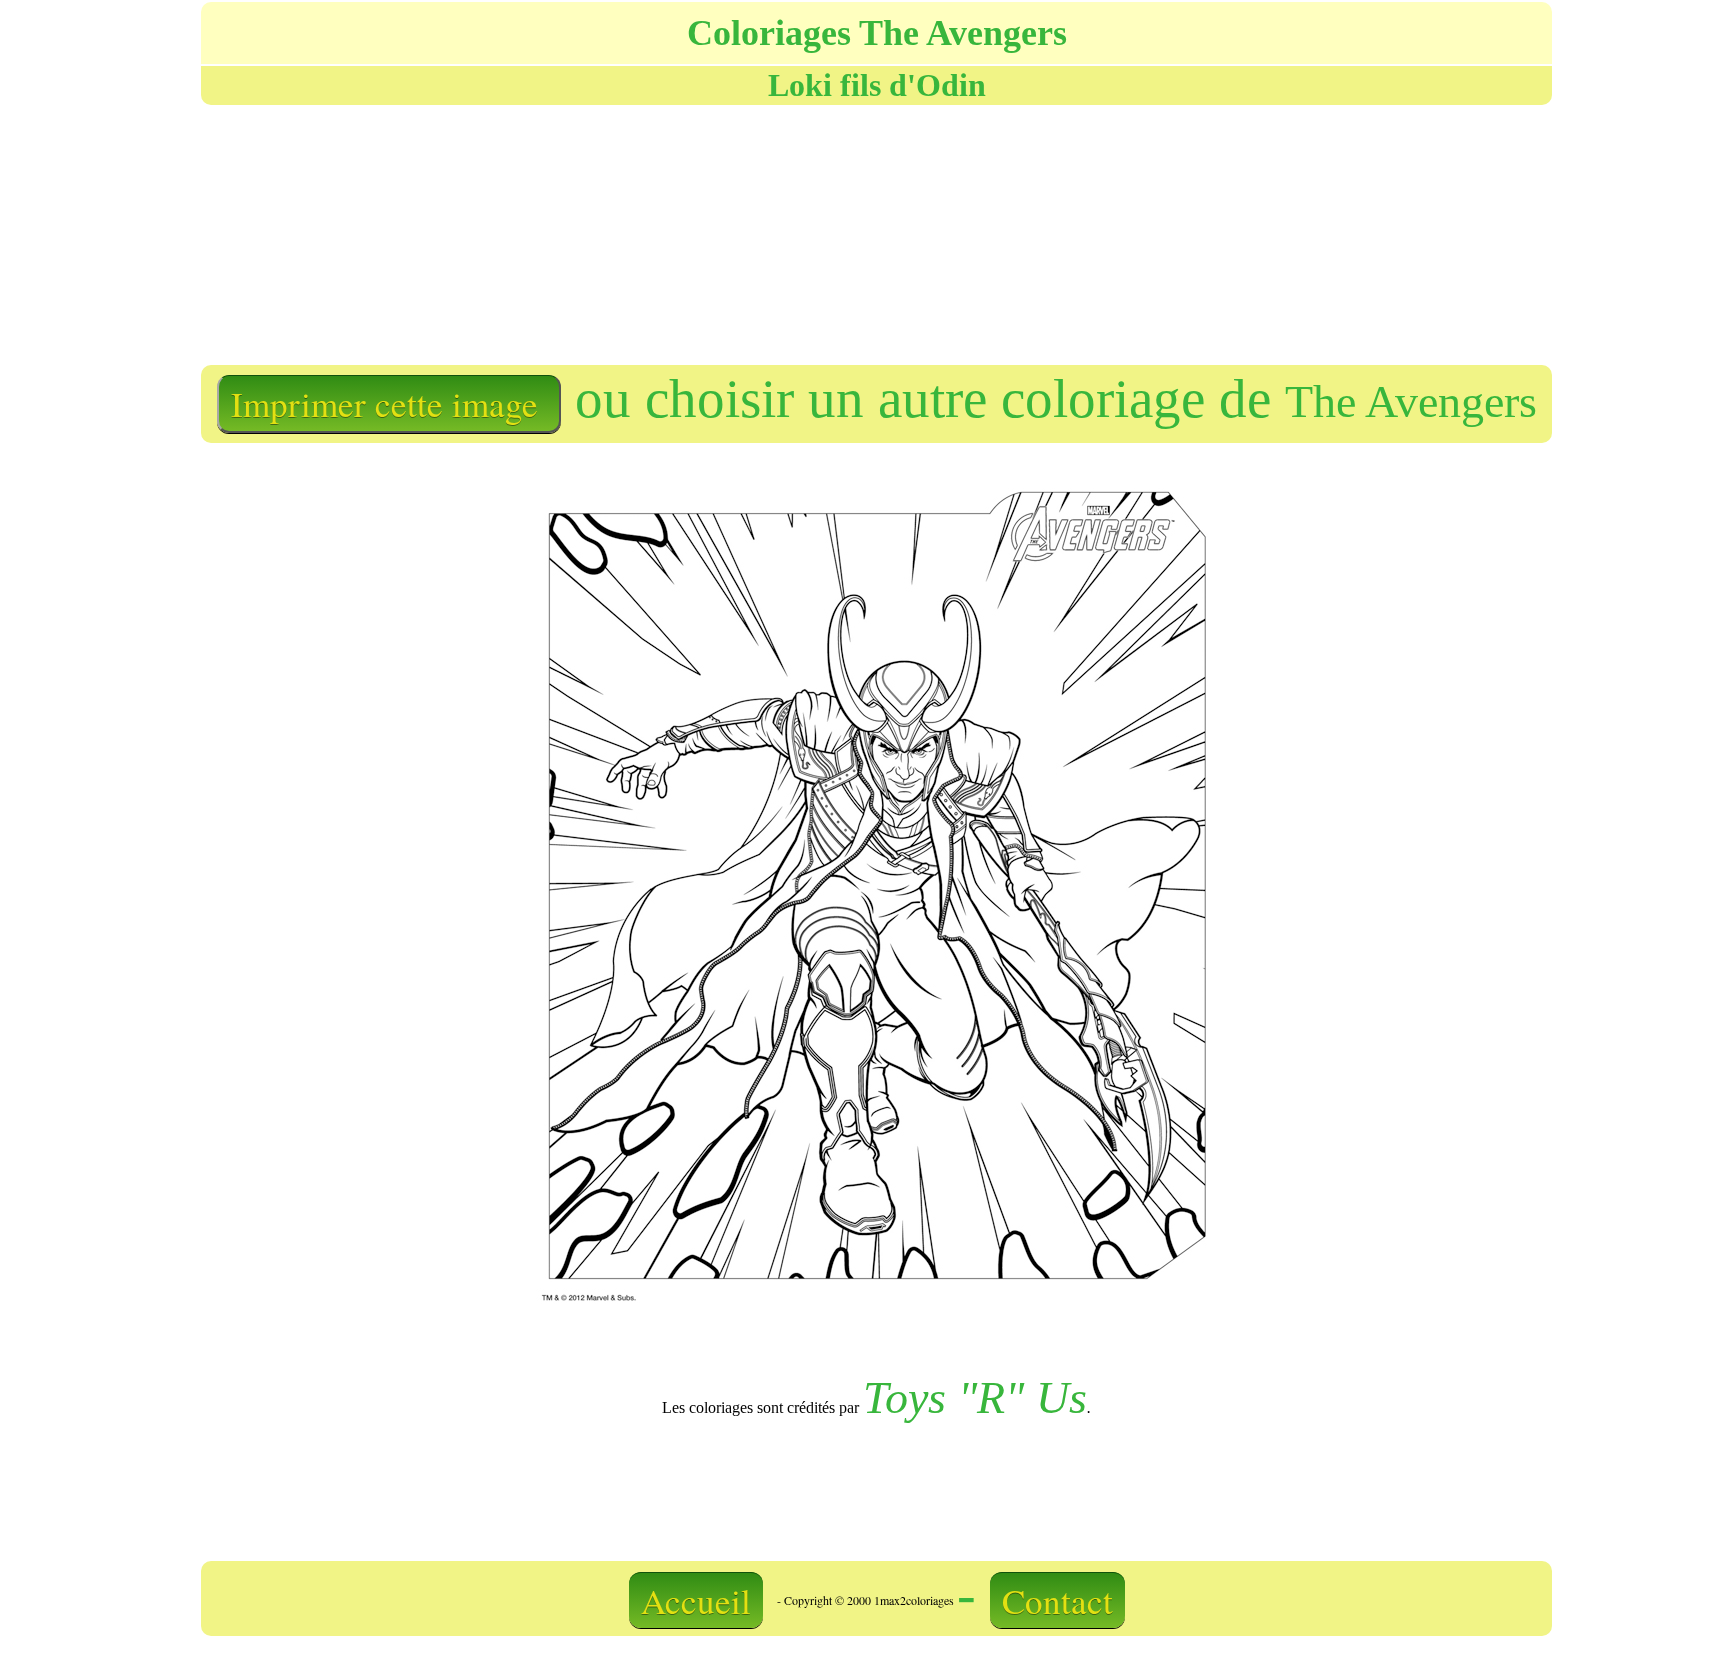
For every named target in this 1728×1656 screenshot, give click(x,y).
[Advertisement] (425, 233)
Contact (1057, 1600)
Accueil (696, 1600)
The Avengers (1411, 401)
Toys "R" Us (975, 1397)
